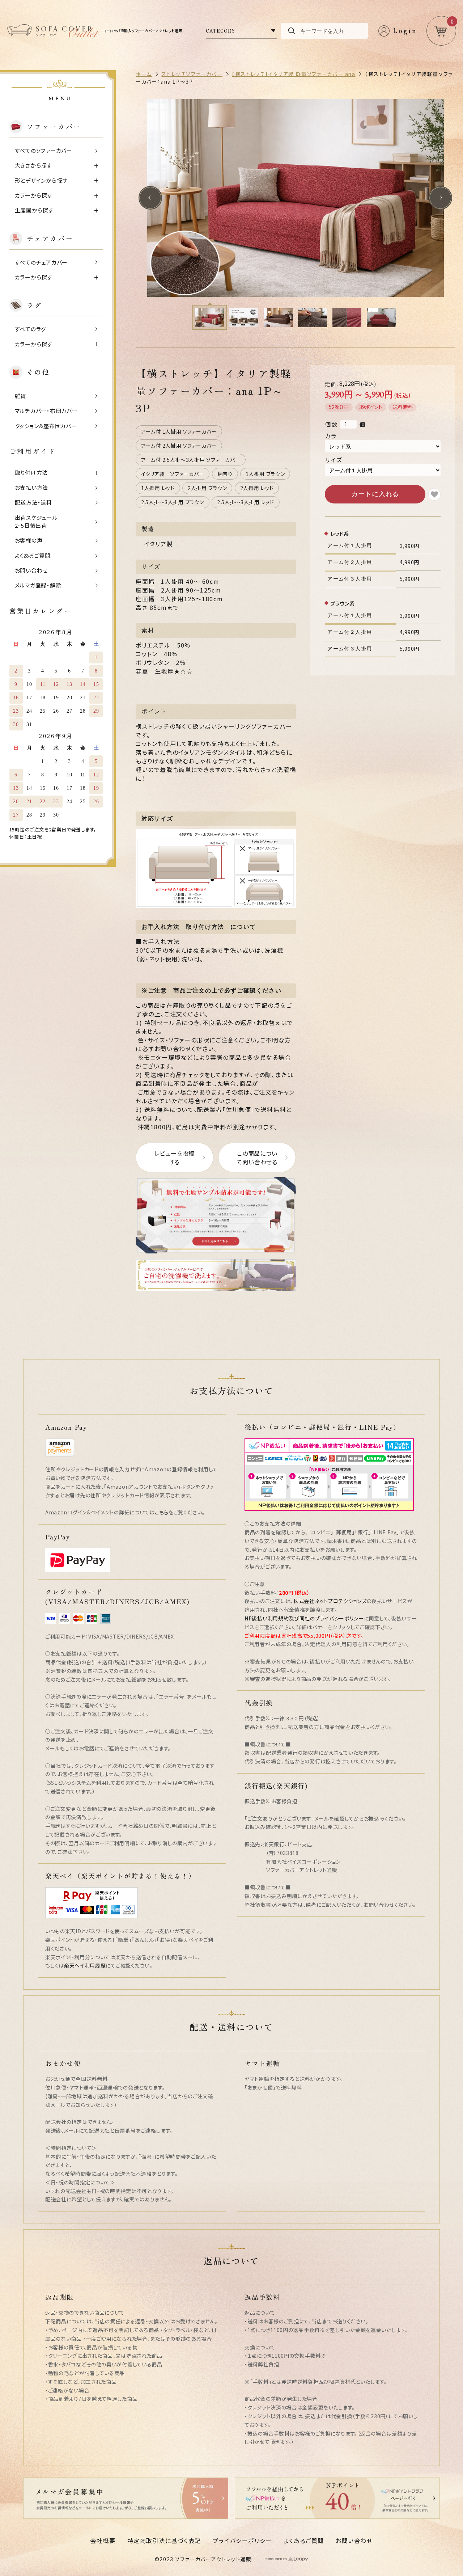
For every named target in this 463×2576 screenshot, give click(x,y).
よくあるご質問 (33, 555)
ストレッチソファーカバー (192, 74)
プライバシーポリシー (242, 2541)
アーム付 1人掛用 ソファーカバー (179, 431)
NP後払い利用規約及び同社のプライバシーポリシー (304, 1618)
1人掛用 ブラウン (265, 474)
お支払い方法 (32, 487)
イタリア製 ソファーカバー (173, 474)
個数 (331, 424)
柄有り (225, 474)
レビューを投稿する (175, 1158)
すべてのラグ (31, 329)
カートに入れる (375, 494)
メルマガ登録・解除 (38, 585)
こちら (162, 1512)
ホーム (144, 74)
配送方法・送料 (33, 502)
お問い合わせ (31, 570)
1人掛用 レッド (158, 488)
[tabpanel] (295, 198)
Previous (150, 198)
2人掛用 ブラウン (207, 488)
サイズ (334, 460)
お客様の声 (29, 540)
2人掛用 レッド (257, 488)
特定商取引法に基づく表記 (164, 2541)
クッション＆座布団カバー (46, 426)
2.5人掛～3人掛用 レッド (246, 502)
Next (440, 198)
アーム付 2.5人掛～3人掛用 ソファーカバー (191, 460)
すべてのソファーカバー (44, 150)
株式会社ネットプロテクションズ (330, 1601)
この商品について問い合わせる (257, 1158)
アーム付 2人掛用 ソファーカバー (179, 446)
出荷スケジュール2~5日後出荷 (36, 522)
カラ (331, 436)
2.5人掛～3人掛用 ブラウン (173, 502)
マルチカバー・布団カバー (46, 411)
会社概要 (103, 2541)
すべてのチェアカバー (41, 262)
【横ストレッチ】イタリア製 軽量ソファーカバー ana (294, 74)
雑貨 (21, 396)
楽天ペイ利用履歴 (85, 1965)
